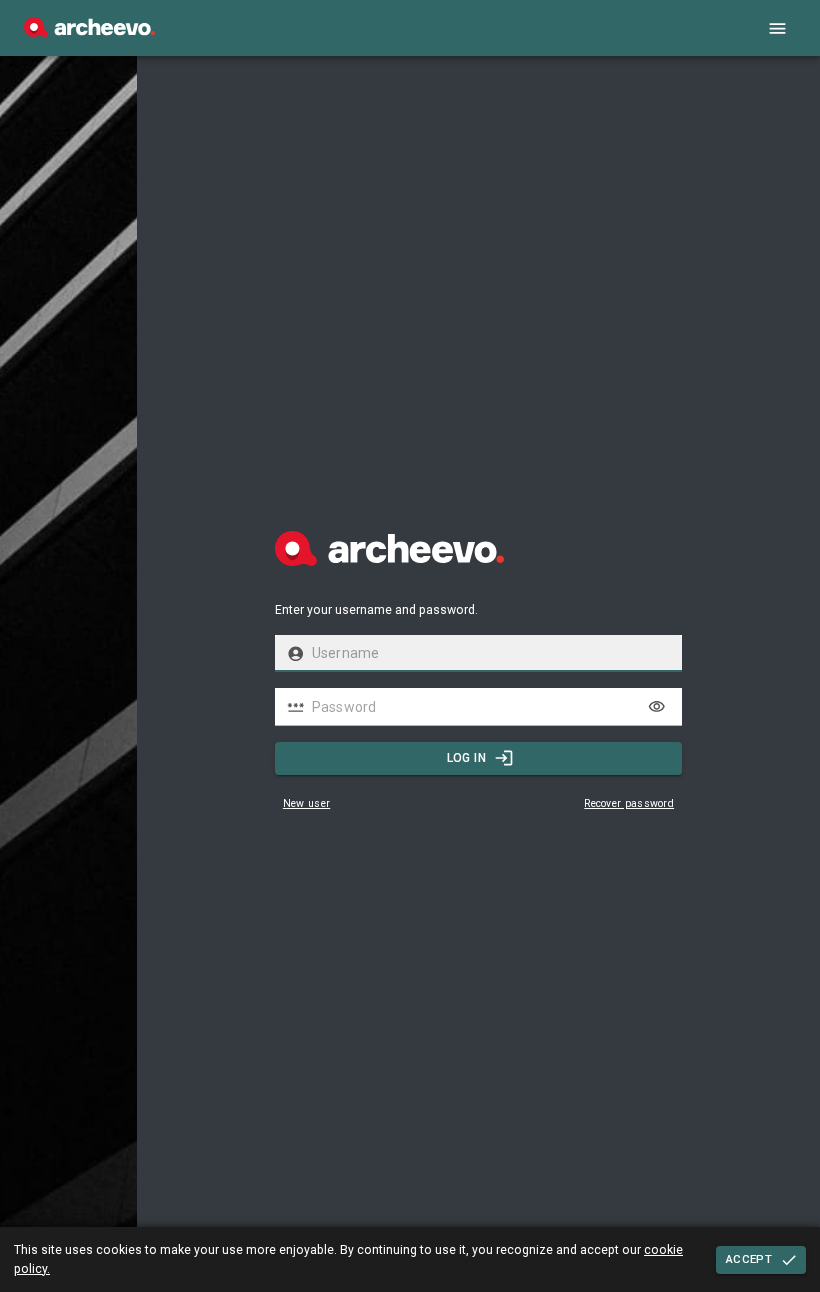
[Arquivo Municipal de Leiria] (89, 32)
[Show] (657, 707)
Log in (466, 758)
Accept (749, 1259)
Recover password (629, 803)
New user (306, 803)
